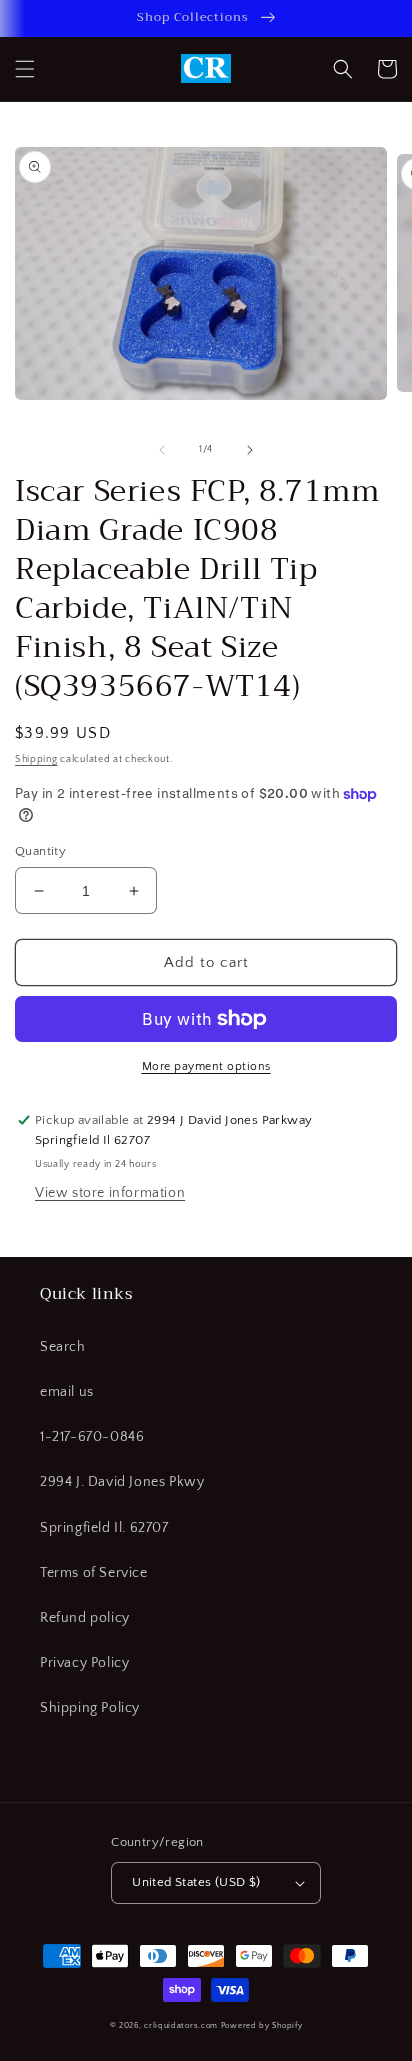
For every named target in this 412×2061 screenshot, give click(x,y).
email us (67, 1392)
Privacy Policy (84, 1663)
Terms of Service (94, 1573)
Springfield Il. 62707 (104, 1528)
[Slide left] (162, 450)
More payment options (206, 1066)
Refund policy (85, 1618)
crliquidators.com (181, 2025)
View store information (110, 1193)
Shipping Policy (90, 1708)
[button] (25, 69)
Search (63, 1347)
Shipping (36, 759)
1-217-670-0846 (92, 1437)
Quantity (40, 851)
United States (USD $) (196, 1882)
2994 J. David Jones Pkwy (122, 1482)
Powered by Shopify (262, 2025)
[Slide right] (250, 450)
